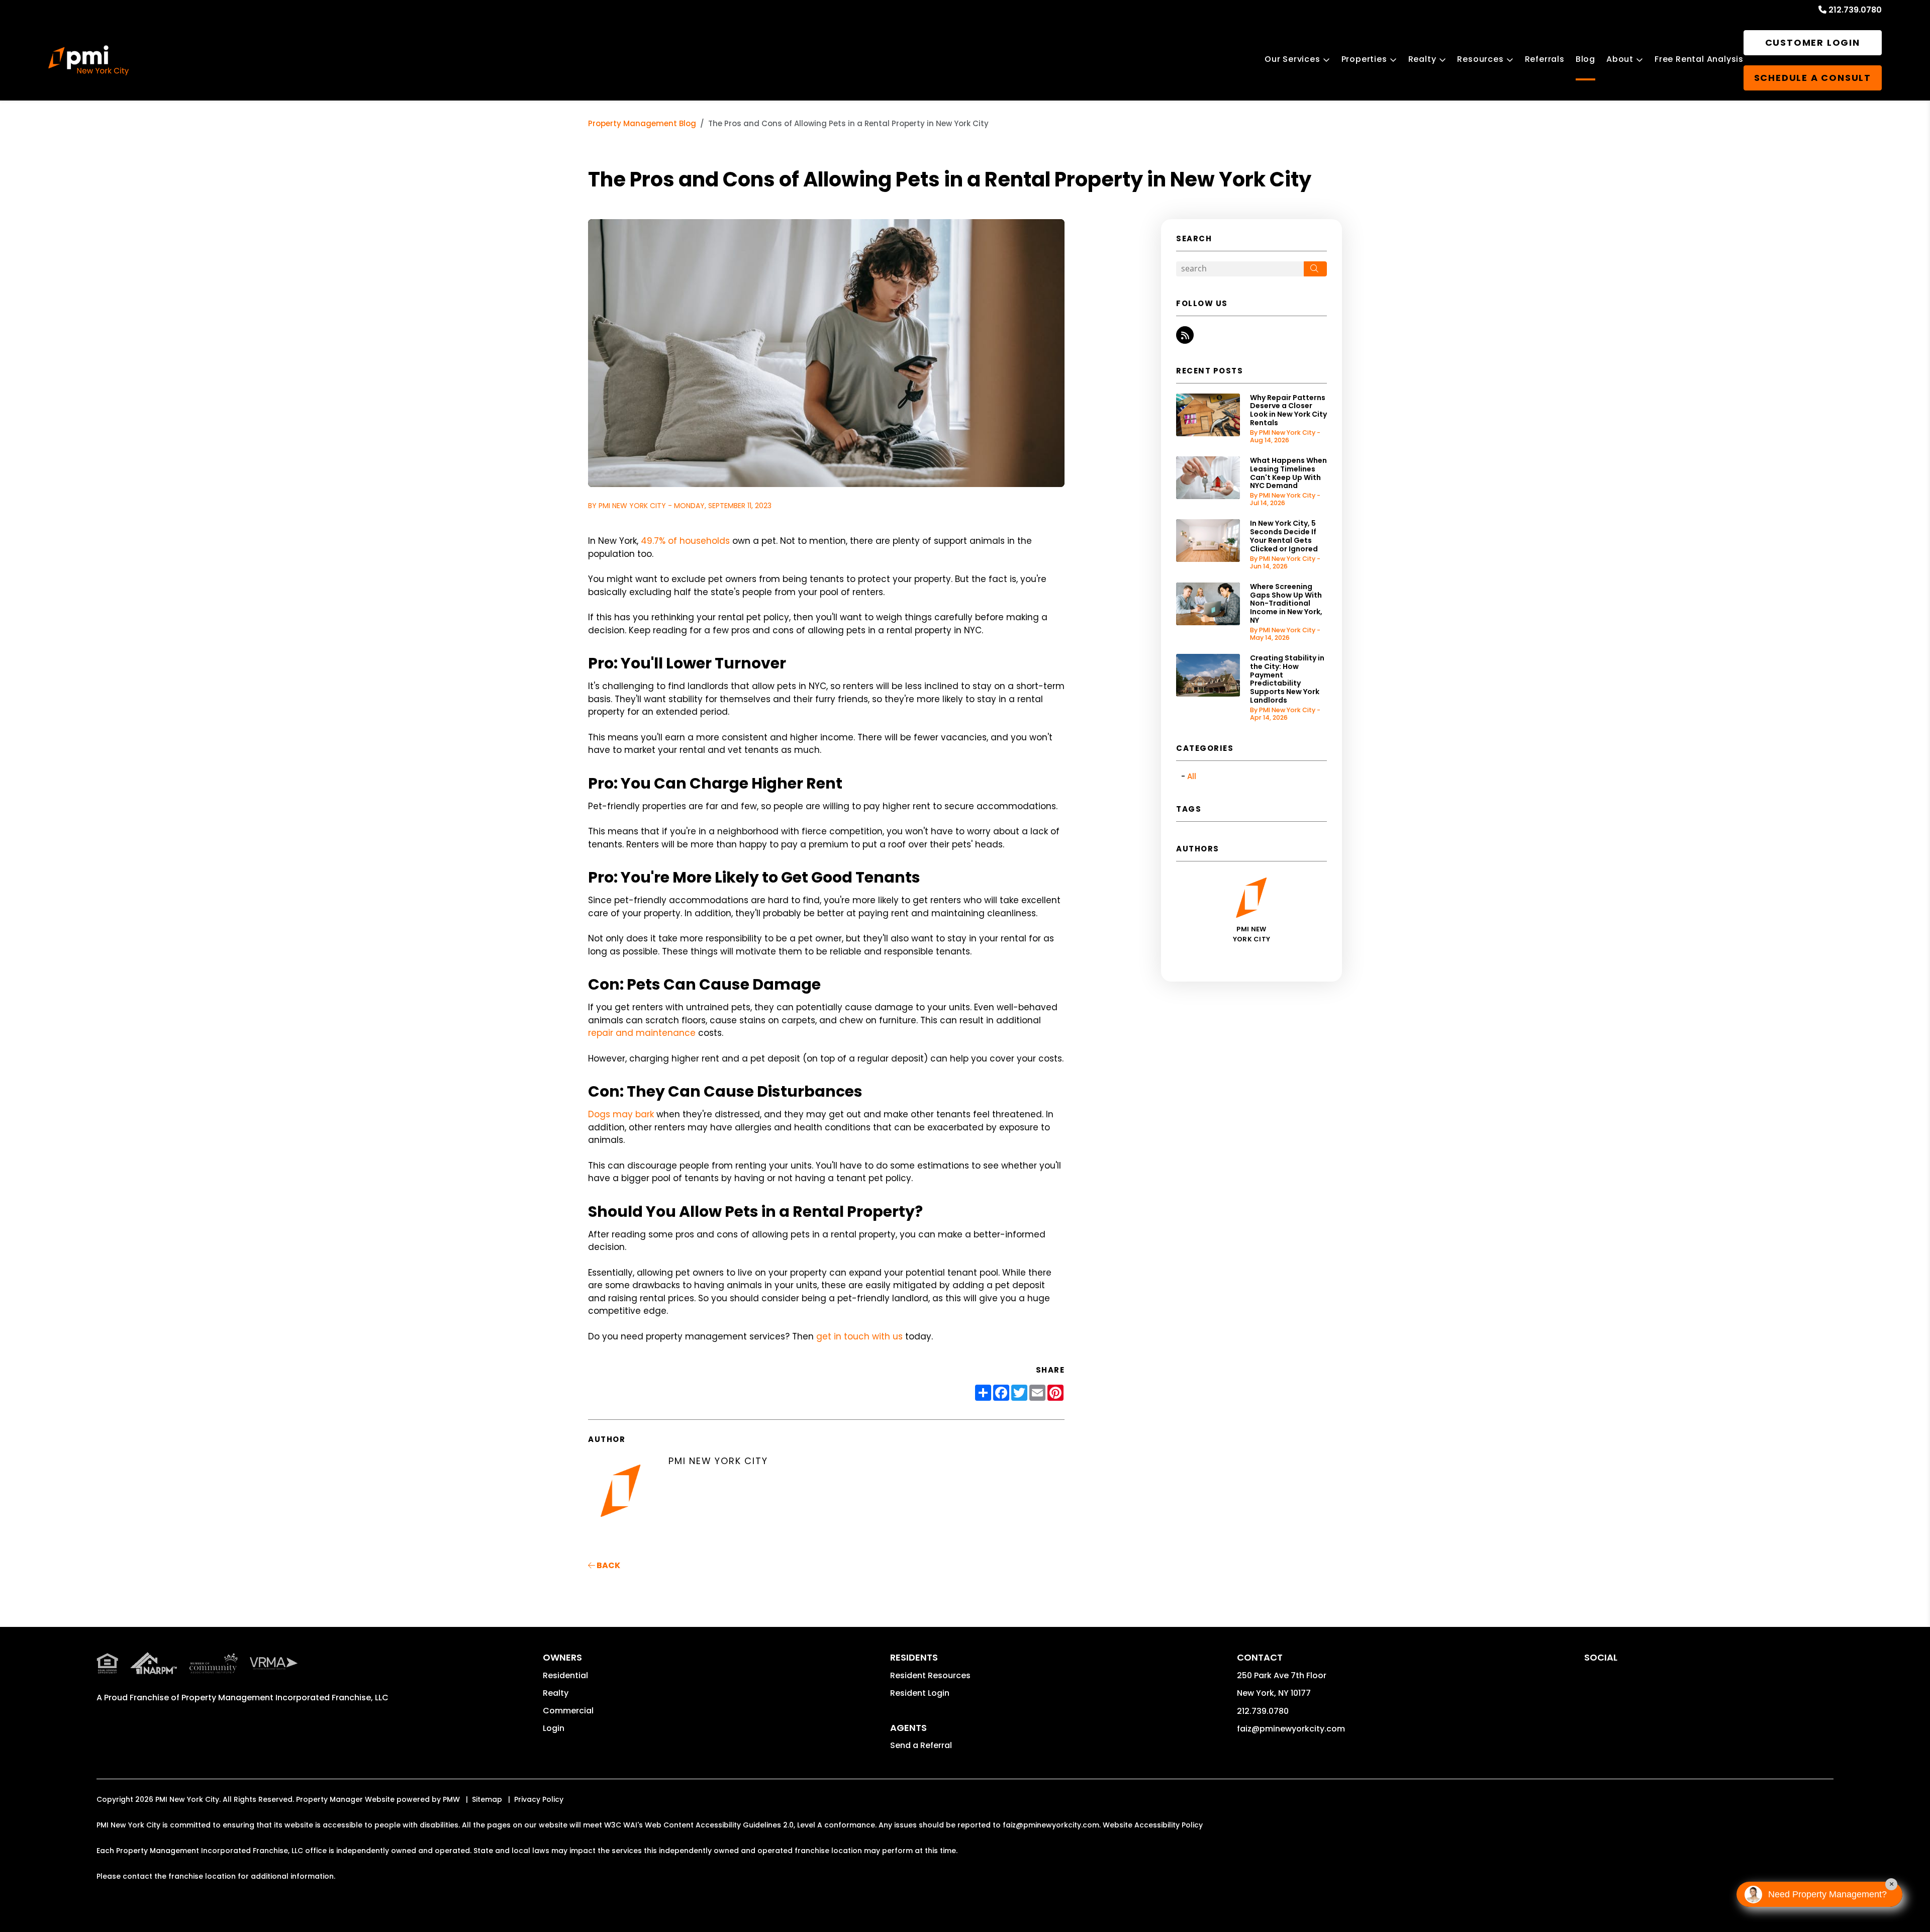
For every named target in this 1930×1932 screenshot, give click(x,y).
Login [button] (554, 1728)
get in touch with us (859, 1336)
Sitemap (487, 1799)
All (1192, 776)
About (1620, 59)
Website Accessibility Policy (1153, 1825)
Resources (1480, 59)
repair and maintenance (642, 1033)
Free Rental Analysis (1699, 59)
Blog (1585, 59)
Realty (1422, 59)
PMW (451, 1799)
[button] (1185, 335)
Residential (565, 1675)
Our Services (1292, 59)
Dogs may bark (621, 1114)
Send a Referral (921, 1745)
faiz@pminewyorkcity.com (1291, 1729)
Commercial (568, 1711)
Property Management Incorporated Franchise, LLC (285, 1698)
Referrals (1545, 59)
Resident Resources (930, 1675)
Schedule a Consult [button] (1813, 78)
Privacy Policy (539, 1799)
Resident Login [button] (920, 1693)
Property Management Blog (642, 123)
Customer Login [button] (1813, 42)
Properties (1364, 59)
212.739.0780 (1855, 10)
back (608, 1565)
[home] (88, 60)
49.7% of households (685, 541)
